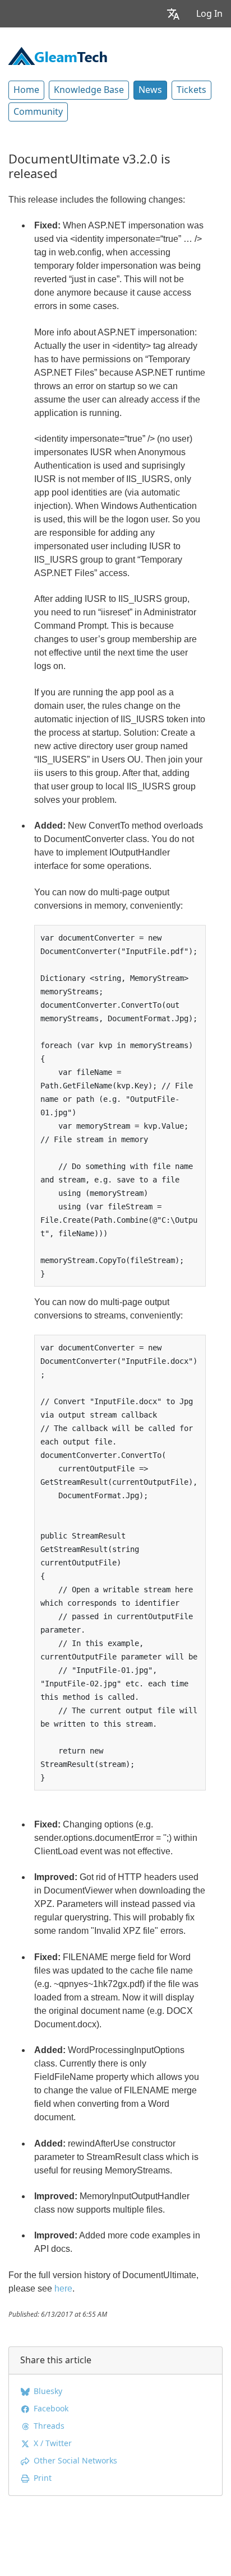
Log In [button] (209, 14)
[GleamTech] (58, 55)
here (63, 2289)
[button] (173, 14)
